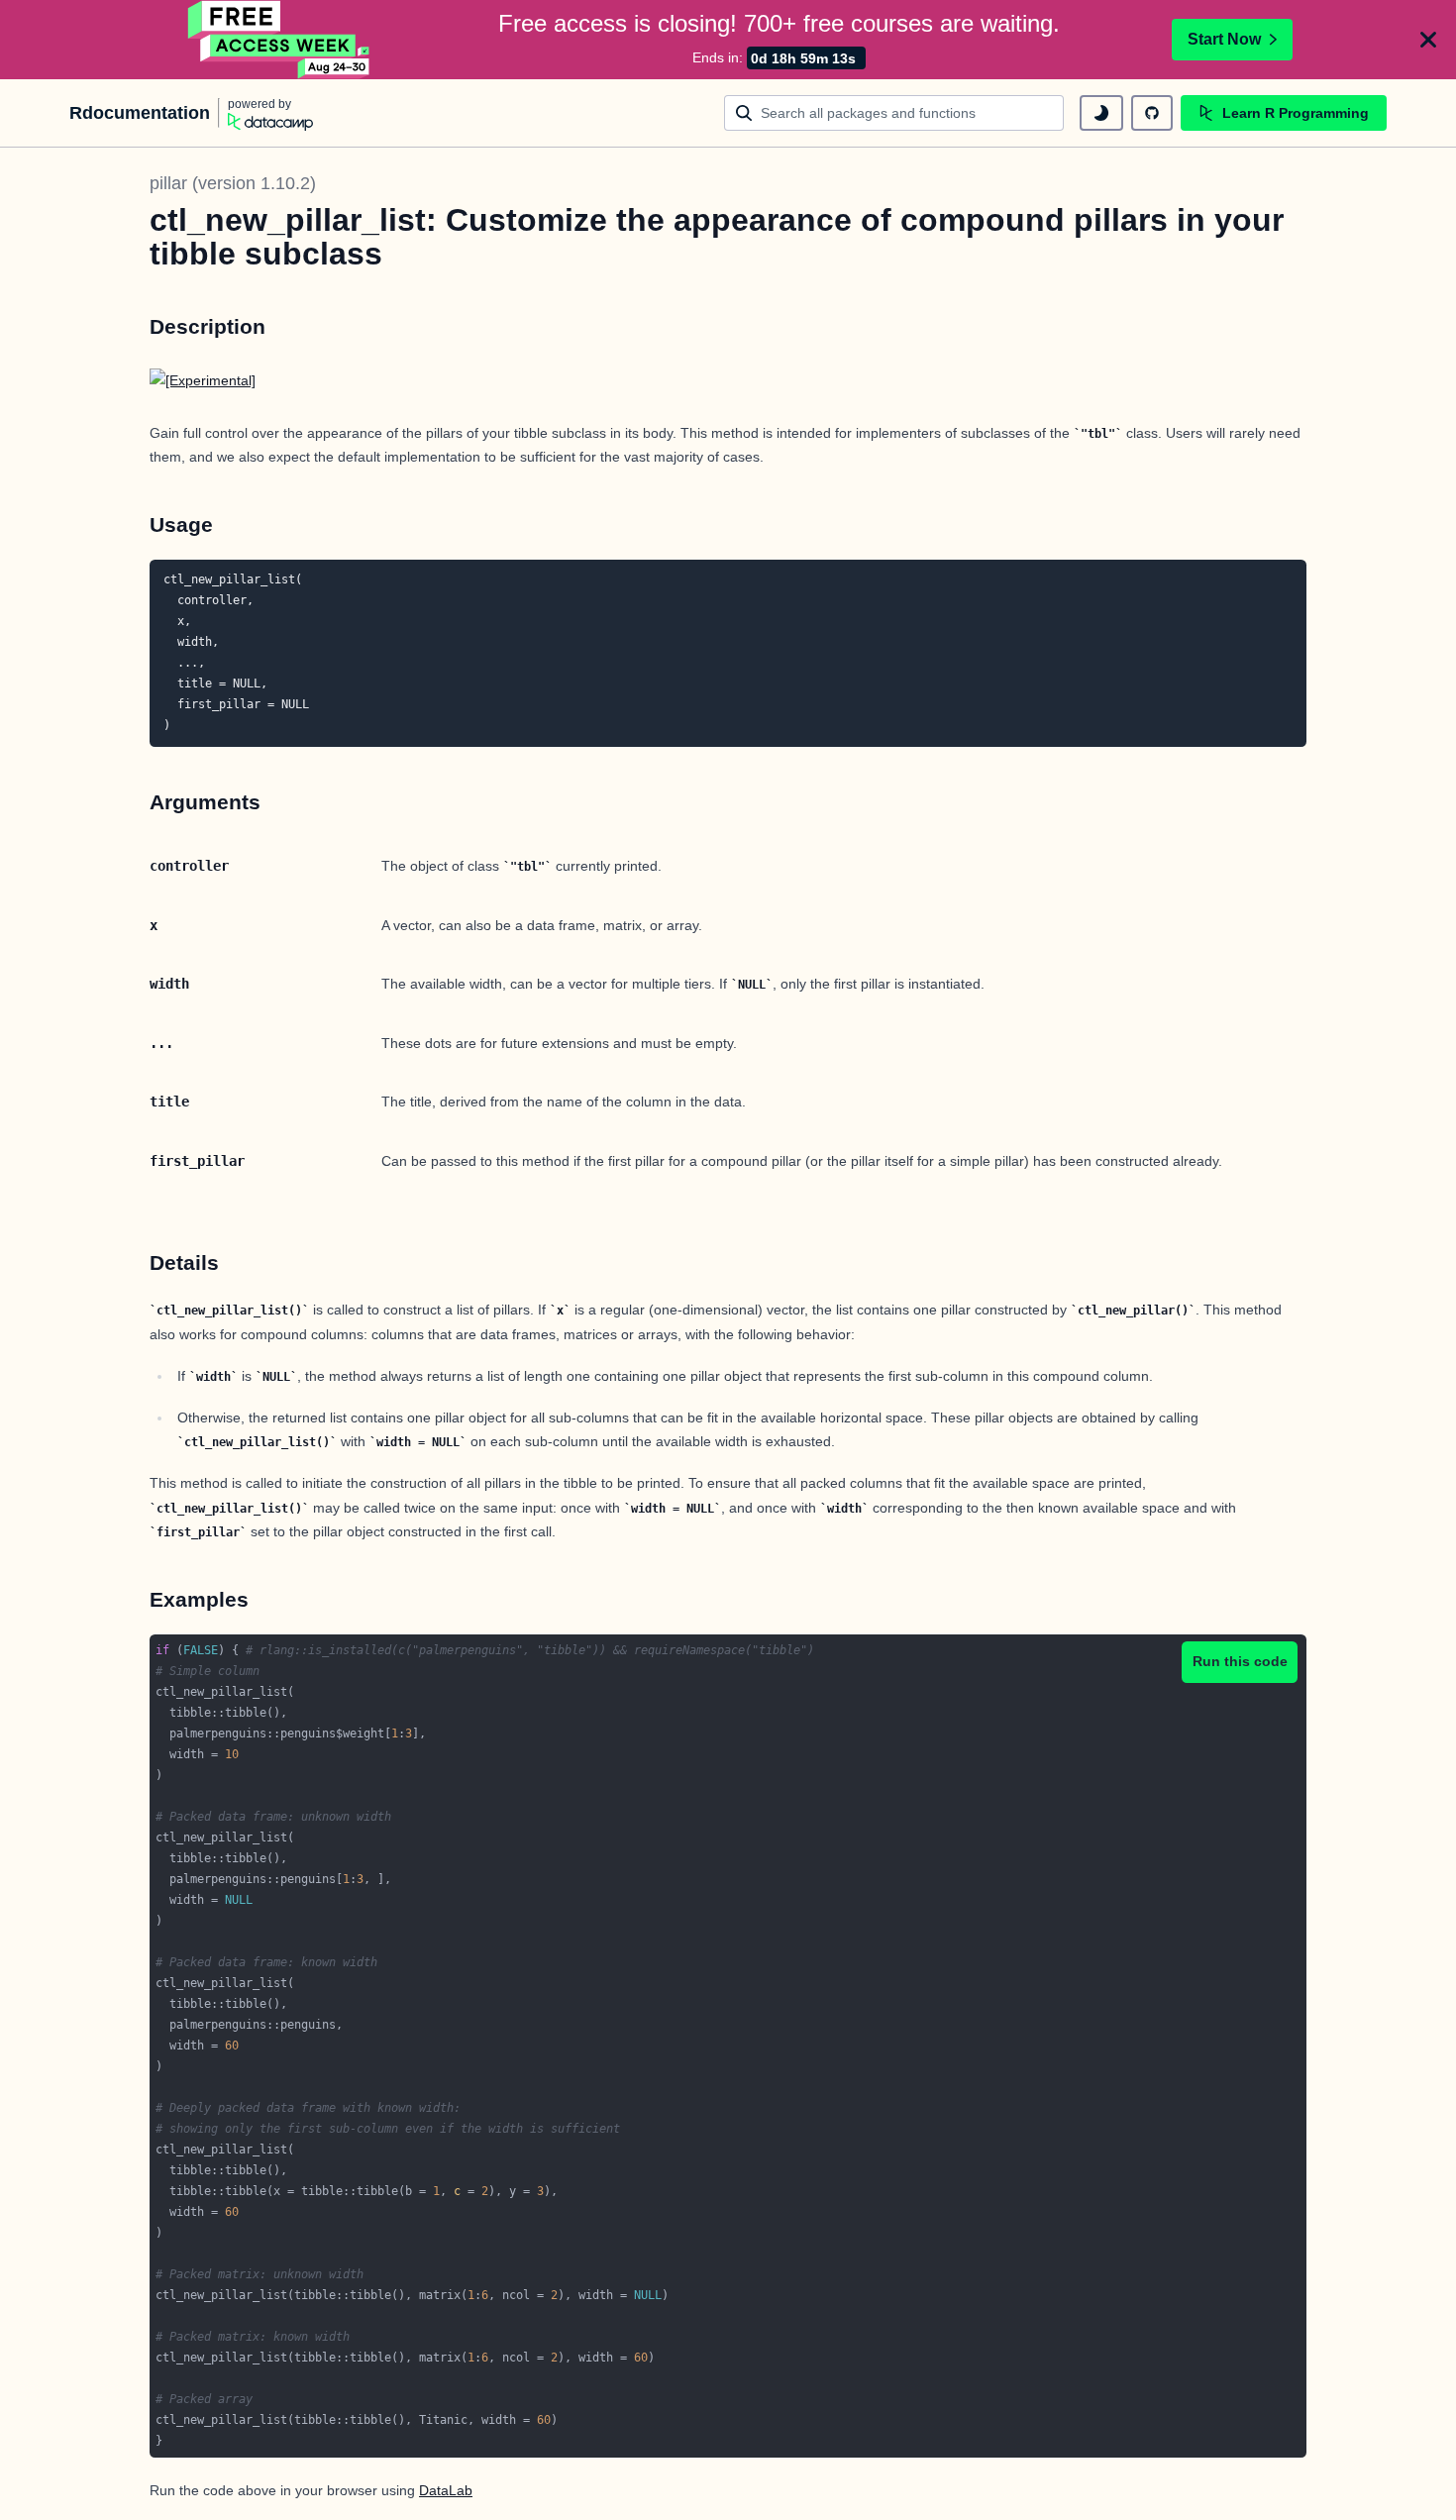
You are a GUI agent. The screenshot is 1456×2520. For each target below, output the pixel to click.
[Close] (1428, 40)
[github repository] (1152, 113)
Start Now (1224, 39)
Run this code (1240, 1661)
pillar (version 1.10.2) (233, 183)
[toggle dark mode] (1101, 113)
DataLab (446, 2490)
